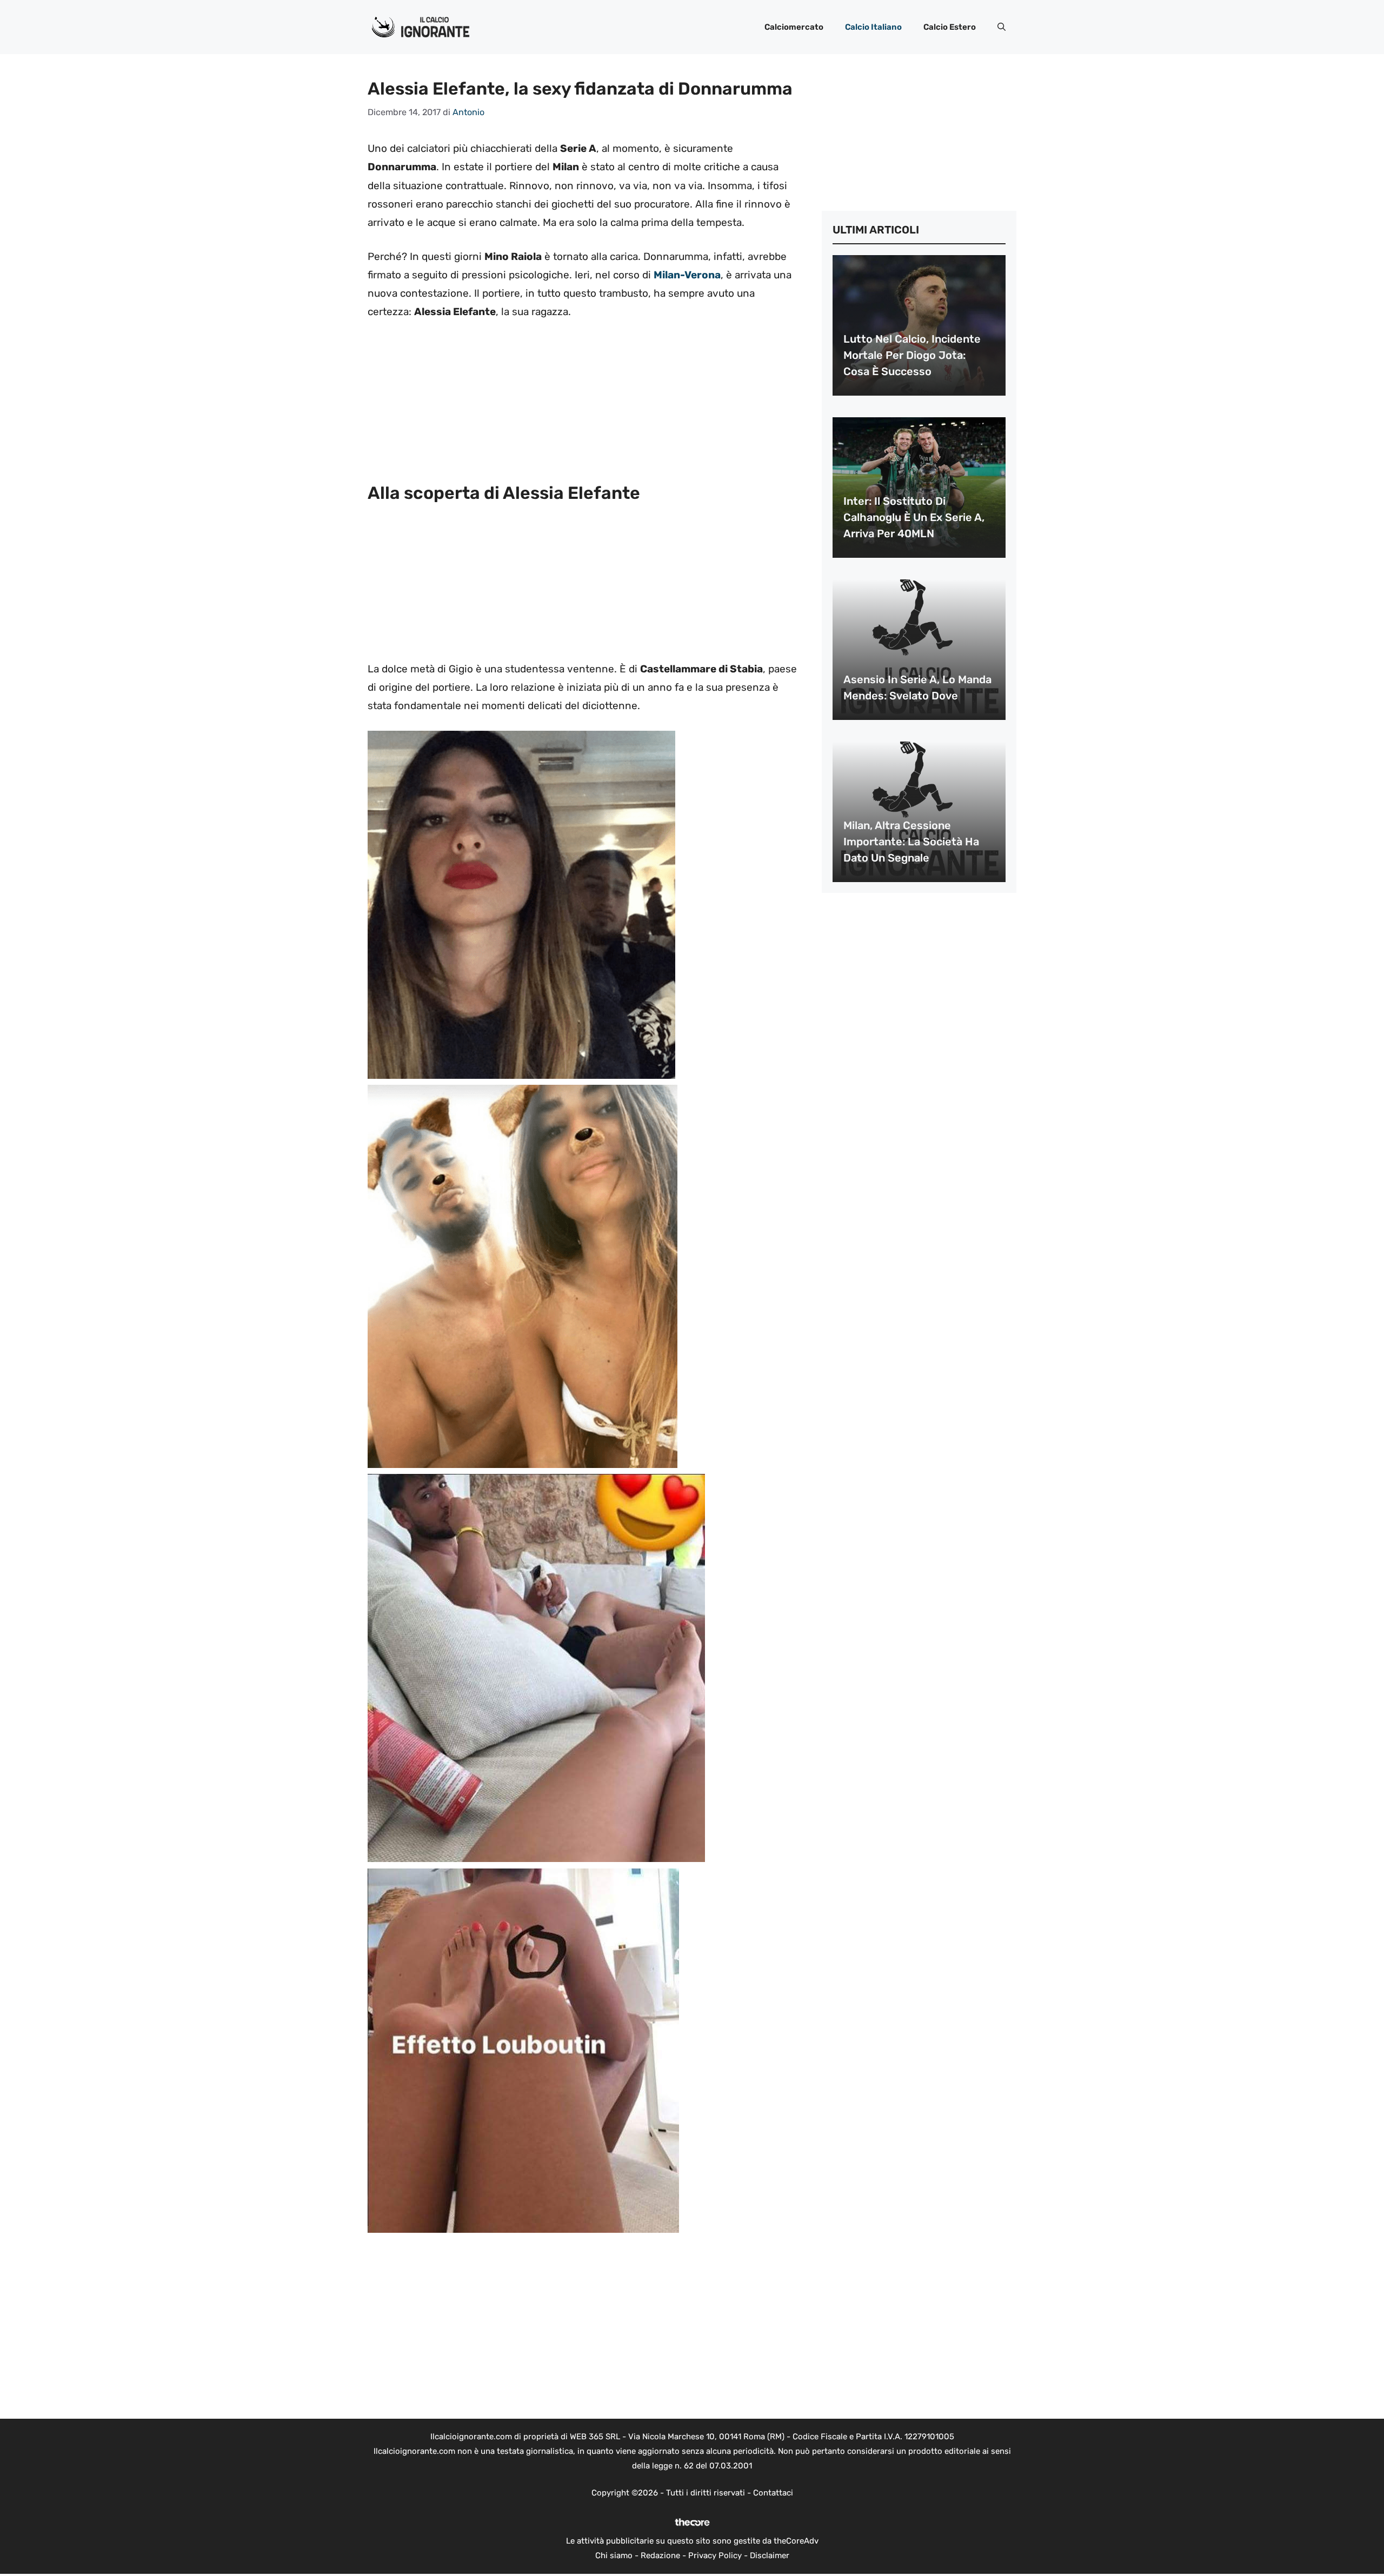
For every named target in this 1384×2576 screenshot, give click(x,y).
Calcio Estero (950, 27)
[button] (1002, 27)
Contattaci (773, 2493)
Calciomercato (794, 27)
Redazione (660, 2555)
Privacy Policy (715, 2555)
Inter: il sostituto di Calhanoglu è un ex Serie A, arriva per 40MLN (914, 517)
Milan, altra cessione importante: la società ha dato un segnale (911, 842)
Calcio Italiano (873, 27)
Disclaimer (770, 2555)
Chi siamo (614, 2555)
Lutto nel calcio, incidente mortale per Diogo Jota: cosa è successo (912, 355)
